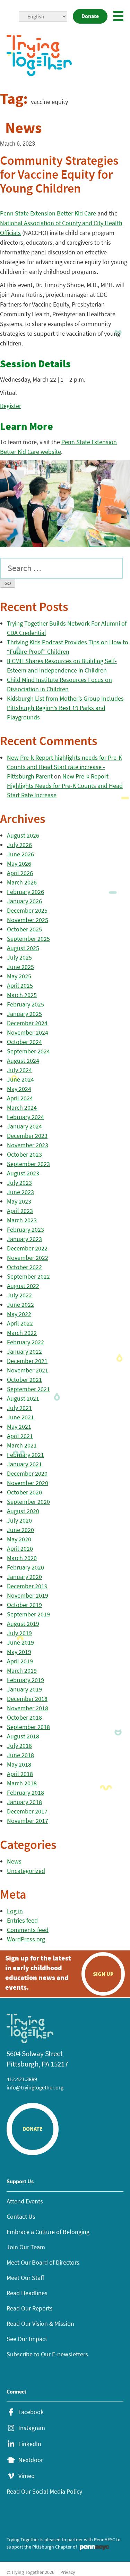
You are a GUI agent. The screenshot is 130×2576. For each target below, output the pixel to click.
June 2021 (20, 1417)
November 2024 (28, 1032)
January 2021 (24, 1464)
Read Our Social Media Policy (44, 2491)
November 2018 (28, 1708)
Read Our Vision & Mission (40, 2324)
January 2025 (24, 1014)
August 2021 (23, 1398)
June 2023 (20, 1192)
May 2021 (19, 1426)
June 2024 (20, 1079)
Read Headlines (27, 2293)
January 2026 (24, 901)
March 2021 (22, 1445)
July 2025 (19, 957)
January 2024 (24, 1126)
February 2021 (25, 1455)
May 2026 (19, 863)
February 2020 (25, 1567)
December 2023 (27, 1136)
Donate (90, 16)
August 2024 (23, 1061)
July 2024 (19, 1070)
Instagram (32, 2428)
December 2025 (27, 910)
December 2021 (27, 1361)
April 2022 (20, 1323)
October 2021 (24, 1380)
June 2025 (20, 967)
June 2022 (20, 1305)
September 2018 (28, 1727)
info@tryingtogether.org (35, 2087)
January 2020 (24, 1577)
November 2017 (28, 1821)
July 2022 (19, 1295)
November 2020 (28, 1483)
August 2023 (23, 1173)
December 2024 (27, 1023)
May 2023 (19, 1201)
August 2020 (23, 1511)
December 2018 (27, 1699)
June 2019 (20, 1642)
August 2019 (23, 1624)
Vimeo (27, 2476)
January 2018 (24, 1802)
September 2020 (28, 1502)
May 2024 (19, 1089)
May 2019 (19, 1652)
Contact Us (21, 2216)
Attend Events (25, 2201)
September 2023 (28, 1164)
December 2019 (27, 1586)
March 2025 (22, 995)
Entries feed (22, 1920)
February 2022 (25, 1342)
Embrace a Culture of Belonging (48, 2232)
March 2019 (22, 1670)
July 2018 (19, 1746)
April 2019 (20, 1661)
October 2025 (24, 929)
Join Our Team (26, 2247)
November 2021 (28, 1370)
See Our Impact (27, 2339)
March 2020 (22, 1558)
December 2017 (27, 1811)
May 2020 (19, 1539)
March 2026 (22, 882)
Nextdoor (31, 2460)
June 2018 (20, 1755)
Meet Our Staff (25, 2278)
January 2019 (24, 1689)
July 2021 (19, 1408)
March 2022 (22, 1333)
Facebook (31, 2412)
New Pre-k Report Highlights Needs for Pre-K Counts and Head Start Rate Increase (65, 786)
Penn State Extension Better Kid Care (48, 213)
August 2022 (23, 1286)
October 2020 (24, 1492)
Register (11, 406)
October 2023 (24, 1154)
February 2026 (25, 892)
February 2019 (25, 1680)
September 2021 (28, 1389)
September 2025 (28, 939)
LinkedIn (30, 2444)
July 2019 (19, 1633)
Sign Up (103, 1974)
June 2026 (20, 854)
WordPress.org (26, 1939)
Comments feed (28, 1930)
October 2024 (24, 1042)
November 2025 (28, 920)
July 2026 (19, 845)
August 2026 (23, 835)
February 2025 (25, 1004)
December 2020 (27, 1473)
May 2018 (19, 1764)
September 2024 (28, 1051)
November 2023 (28, 1145)
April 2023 (20, 1211)
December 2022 (27, 1248)
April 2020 (20, 1548)
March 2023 (22, 1220)
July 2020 (19, 1520)
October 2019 (24, 1605)
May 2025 (19, 976)
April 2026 (20, 873)
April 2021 (20, 1436)
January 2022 (24, 1351)
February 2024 (25, 1117)
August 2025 (23, 948)
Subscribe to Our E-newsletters (47, 2354)
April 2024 (20, 1098)
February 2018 (25, 1792)
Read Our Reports (30, 2308)
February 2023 (25, 1229)
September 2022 (28, 1276)
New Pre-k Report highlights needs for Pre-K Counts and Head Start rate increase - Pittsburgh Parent (64, 767)
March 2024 (22, 1107)
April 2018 (20, 1774)
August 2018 (23, 1736)
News (14, 1861)
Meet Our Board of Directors (43, 2262)
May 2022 (19, 1314)
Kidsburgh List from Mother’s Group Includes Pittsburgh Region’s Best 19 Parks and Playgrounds (65, 708)
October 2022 (24, 1267)
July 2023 (19, 1183)
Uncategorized (26, 1871)
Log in (15, 1911)
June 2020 (20, 1530)
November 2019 (28, 1595)
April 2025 (20, 985)
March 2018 (22, 1783)
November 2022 (28, 1258)
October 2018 (24, 1717)
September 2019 (28, 1614)
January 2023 (24, 1239)
